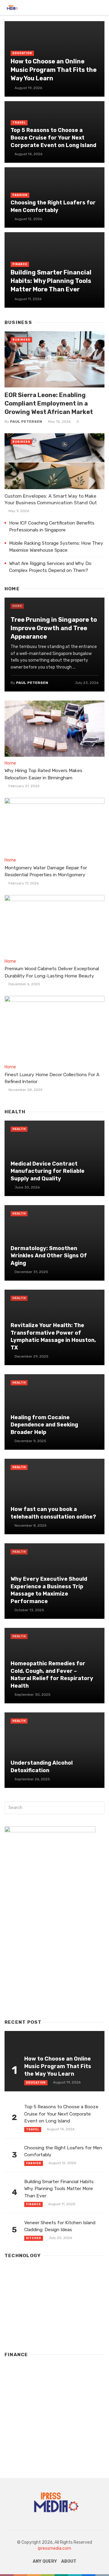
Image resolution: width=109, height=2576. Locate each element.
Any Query (45, 2561)
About (69, 2561)
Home (17, 606)
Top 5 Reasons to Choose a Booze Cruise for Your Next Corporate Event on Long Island (53, 138)
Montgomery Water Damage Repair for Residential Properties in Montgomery (46, 871)
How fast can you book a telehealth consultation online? (53, 1513)
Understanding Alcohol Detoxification (42, 1766)
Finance (20, 264)
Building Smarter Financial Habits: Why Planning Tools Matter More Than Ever (51, 281)
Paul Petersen (26, 422)
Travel (19, 123)
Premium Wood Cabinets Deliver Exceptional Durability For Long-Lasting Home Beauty (52, 972)
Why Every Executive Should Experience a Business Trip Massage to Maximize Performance (49, 1590)
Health (19, 1129)
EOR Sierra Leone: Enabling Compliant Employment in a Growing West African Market (49, 403)
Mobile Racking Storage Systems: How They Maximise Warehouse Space (56, 547)
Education (22, 53)
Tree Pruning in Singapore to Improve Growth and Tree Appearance (54, 628)
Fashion (20, 195)
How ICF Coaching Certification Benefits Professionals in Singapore (52, 526)
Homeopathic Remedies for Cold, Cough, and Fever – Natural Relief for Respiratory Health (52, 1675)
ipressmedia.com (54, 2548)
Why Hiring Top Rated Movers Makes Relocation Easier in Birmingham (43, 774)
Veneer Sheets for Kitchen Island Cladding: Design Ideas (60, 2226)
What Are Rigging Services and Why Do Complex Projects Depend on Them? (50, 567)
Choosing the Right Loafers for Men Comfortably (53, 206)
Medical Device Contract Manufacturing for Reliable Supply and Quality (48, 1171)
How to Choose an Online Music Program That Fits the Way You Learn (54, 70)
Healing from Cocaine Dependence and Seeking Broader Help (44, 1425)
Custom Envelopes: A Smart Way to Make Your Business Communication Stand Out (51, 499)
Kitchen (34, 2238)
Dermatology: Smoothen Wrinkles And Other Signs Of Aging (49, 1256)
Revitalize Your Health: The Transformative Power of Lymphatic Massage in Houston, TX (53, 1336)
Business (21, 340)
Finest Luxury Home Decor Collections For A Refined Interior (52, 1078)
